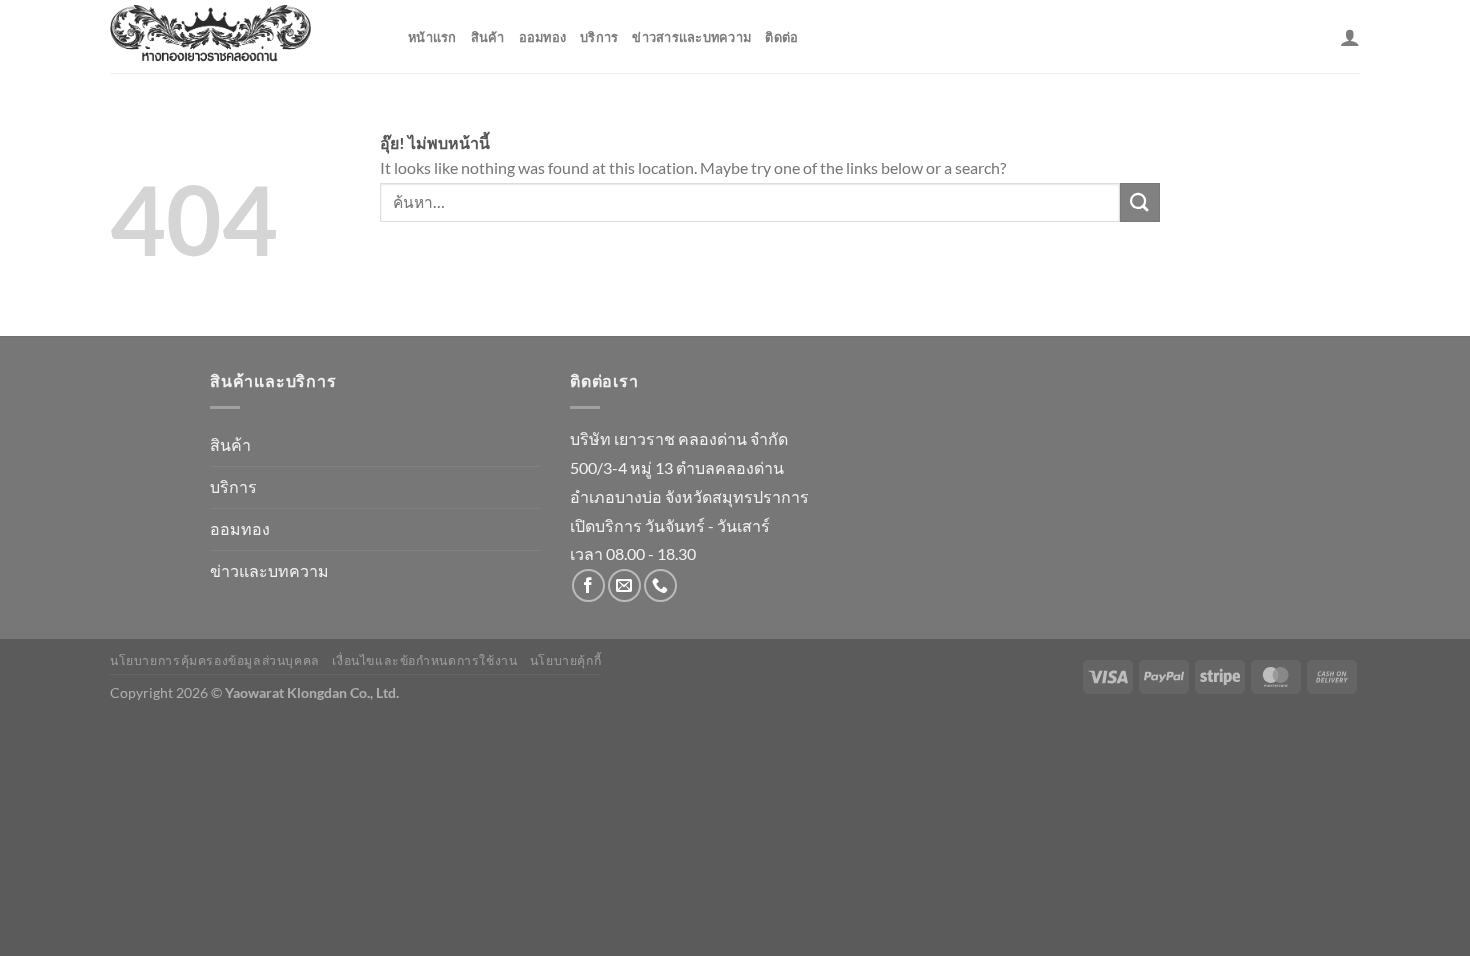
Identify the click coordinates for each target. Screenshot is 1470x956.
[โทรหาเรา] (660, 585)
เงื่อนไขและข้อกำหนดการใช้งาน (424, 660)
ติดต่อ (781, 37)
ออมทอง (543, 37)
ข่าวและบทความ (269, 570)
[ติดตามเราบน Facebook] (588, 585)
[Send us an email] (624, 585)
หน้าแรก (432, 37)
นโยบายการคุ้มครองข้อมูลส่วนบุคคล (215, 660)
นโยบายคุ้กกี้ (566, 660)
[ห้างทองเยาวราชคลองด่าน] (244, 36)
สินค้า (488, 37)
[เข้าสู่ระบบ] (1350, 37)
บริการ (599, 37)
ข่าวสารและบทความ (691, 37)
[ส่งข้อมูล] (1140, 202)
